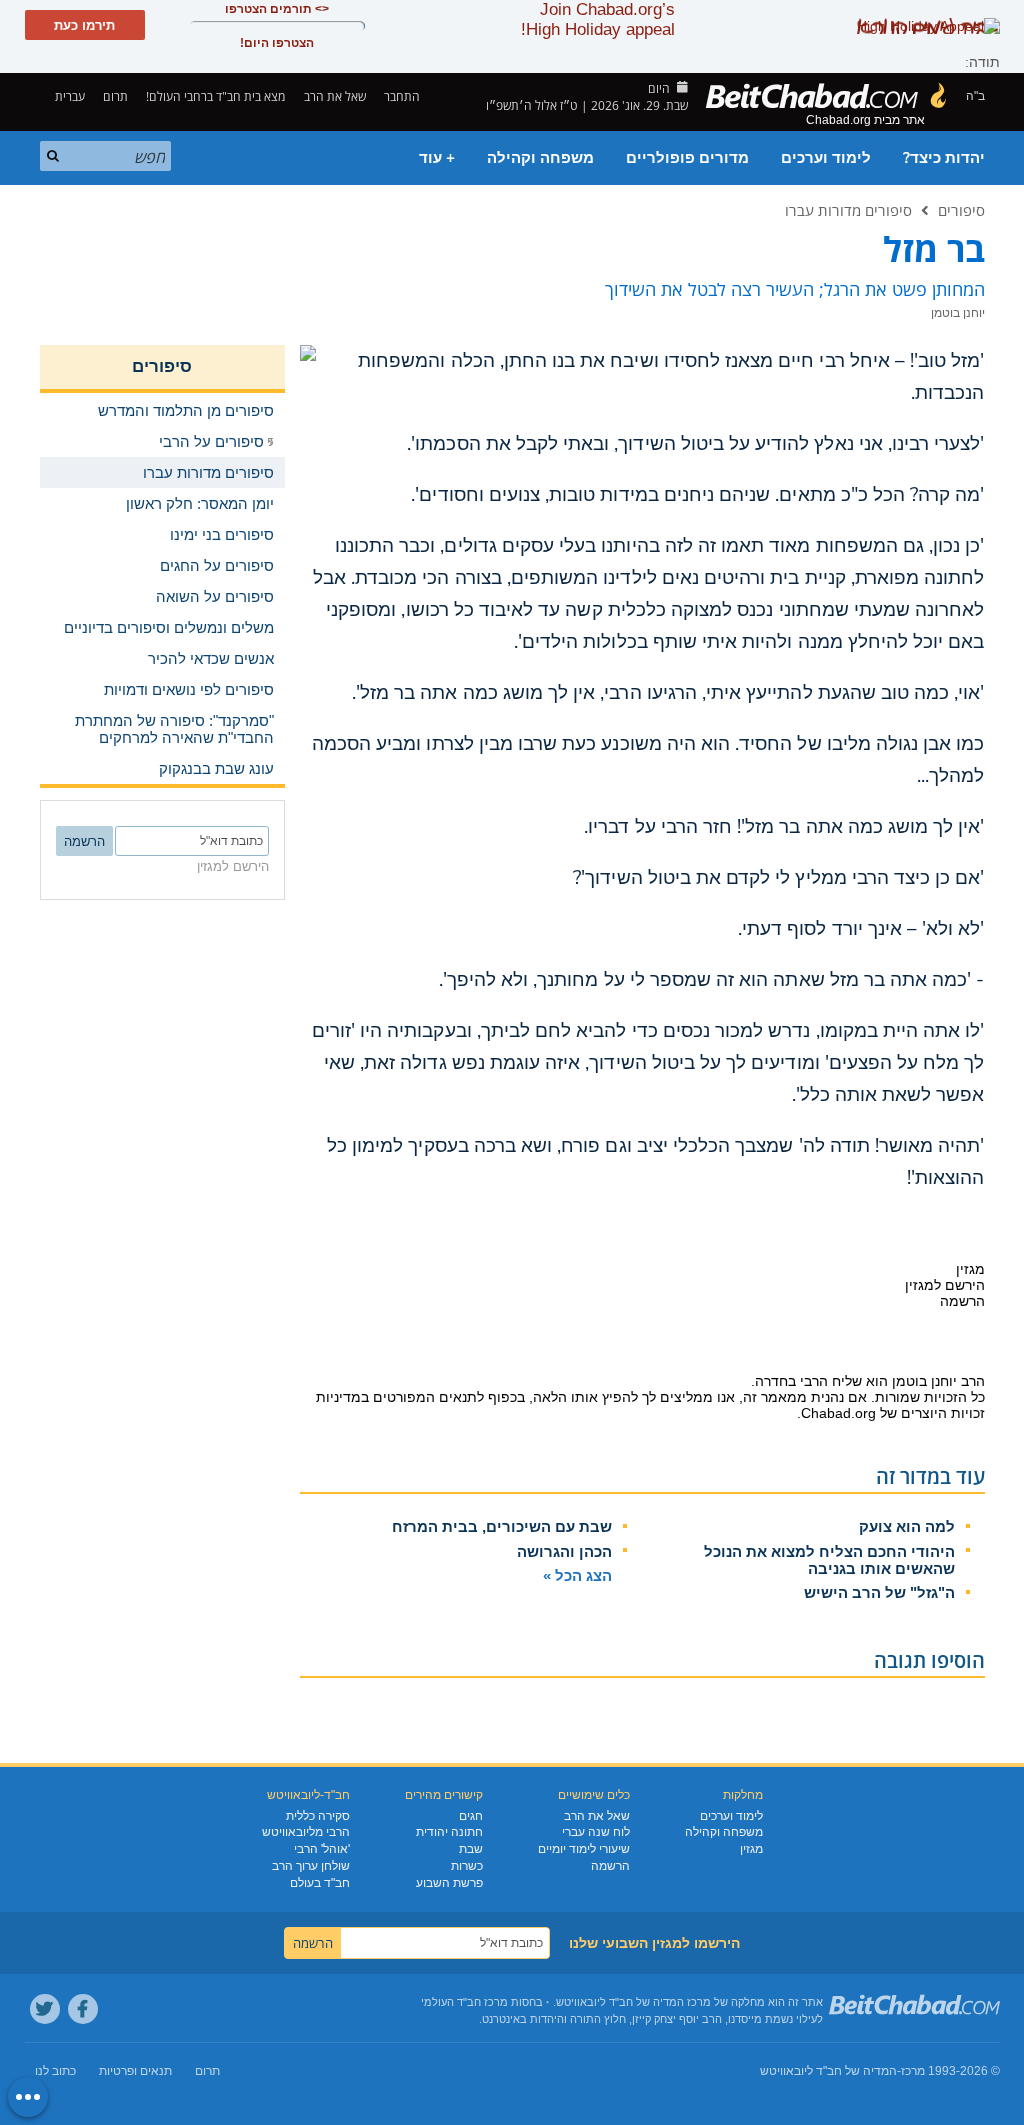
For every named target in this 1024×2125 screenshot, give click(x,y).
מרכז (913, 2071)
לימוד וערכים (826, 158)
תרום (115, 96)
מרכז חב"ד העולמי (464, 2002)
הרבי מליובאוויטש (306, 1832)
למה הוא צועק (907, 1526)
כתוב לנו (55, 2071)
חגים (471, 1816)
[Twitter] (45, 2009)
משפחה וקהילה (540, 158)
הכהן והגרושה (564, 1551)
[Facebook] (83, 2009)
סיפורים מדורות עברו (848, 210)
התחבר (403, 96)
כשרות (467, 1866)
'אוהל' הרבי (322, 1849)
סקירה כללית (318, 1816)
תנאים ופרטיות (135, 2071)
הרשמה (610, 1866)
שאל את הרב (335, 96)
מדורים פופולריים (687, 158)
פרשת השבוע (449, 1883)
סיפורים (961, 210)
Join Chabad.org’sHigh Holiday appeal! (598, 19)
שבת (471, 1849)
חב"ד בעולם (320, 1883)
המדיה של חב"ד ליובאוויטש (828, 2071)
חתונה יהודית (449, 1832)
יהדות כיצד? (944, 158)
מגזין (751, 1849)
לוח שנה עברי (596, 1832)
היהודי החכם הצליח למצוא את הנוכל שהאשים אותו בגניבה (829, 1560)
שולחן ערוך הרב (311, 1866)
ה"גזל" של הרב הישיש (879, 1592)
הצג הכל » (577, 1575)
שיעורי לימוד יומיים (584, 1849)
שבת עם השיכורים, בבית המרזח (502, 1526)
